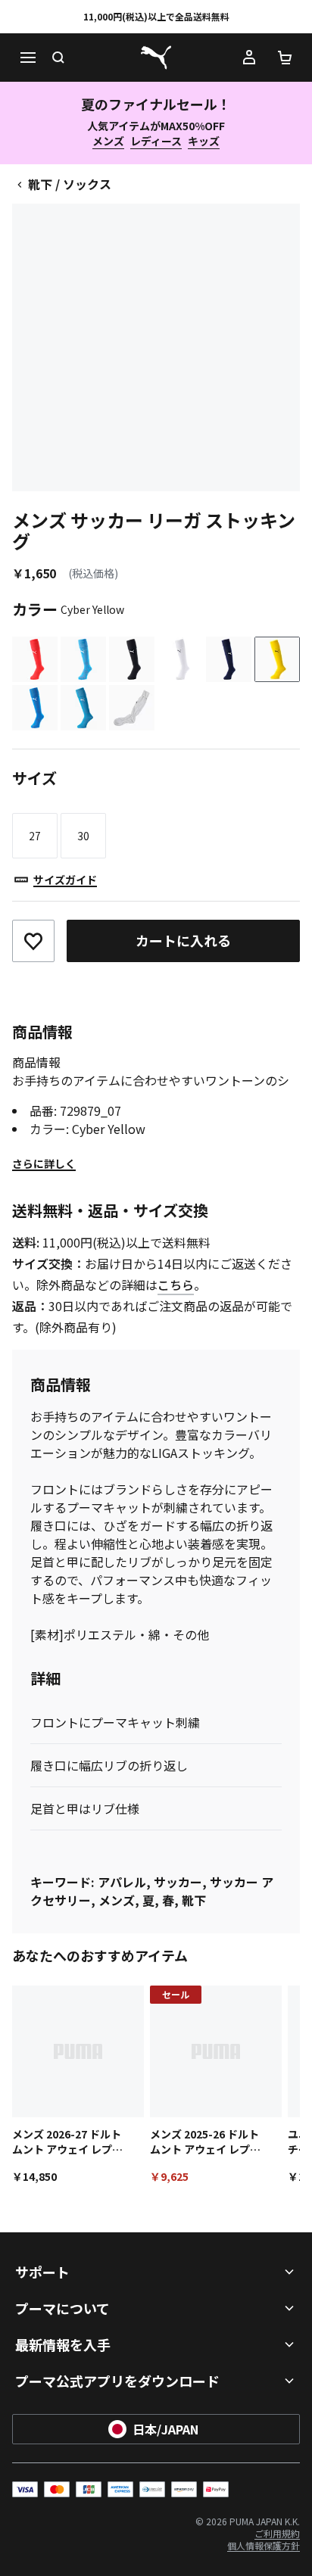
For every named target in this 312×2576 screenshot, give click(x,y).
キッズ (204, 141)
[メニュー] (27, 58)
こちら (176, 1285)
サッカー (178, 1882)
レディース (156, 141)
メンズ (108, 141)
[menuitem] (277, 2533)
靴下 (194, 1900)
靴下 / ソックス (70, 184)
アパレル (122, 1882)
